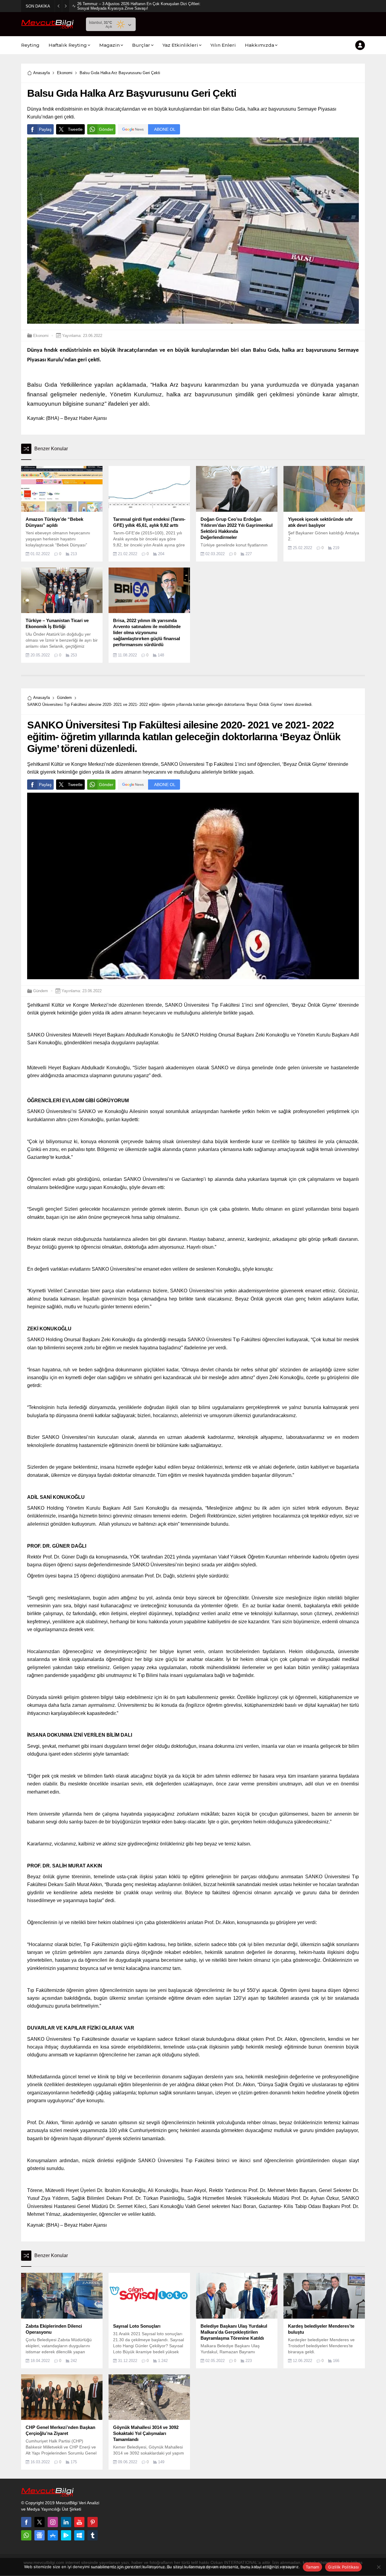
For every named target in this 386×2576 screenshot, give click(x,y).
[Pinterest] (93, 2522)
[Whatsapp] (26, 2535)
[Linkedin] (66, 2522)
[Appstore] (53, 2535)
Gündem (64, 698)
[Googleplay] (66, 2535)
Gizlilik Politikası (343, 2567)
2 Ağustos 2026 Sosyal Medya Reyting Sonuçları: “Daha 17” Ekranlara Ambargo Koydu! (139, 6)
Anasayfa (41, 73)
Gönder (106, 129)
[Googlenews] (40, 2535)
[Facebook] (26, 2522)
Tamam (312, 2567)
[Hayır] (378, 2567)
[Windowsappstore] (79, 2535)
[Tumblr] (93, 2535)
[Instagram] (53, 2522)
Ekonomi (65, 73)
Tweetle (75, 129)
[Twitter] (40, 2522)
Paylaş (45, 129)
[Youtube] (79, 2522)
